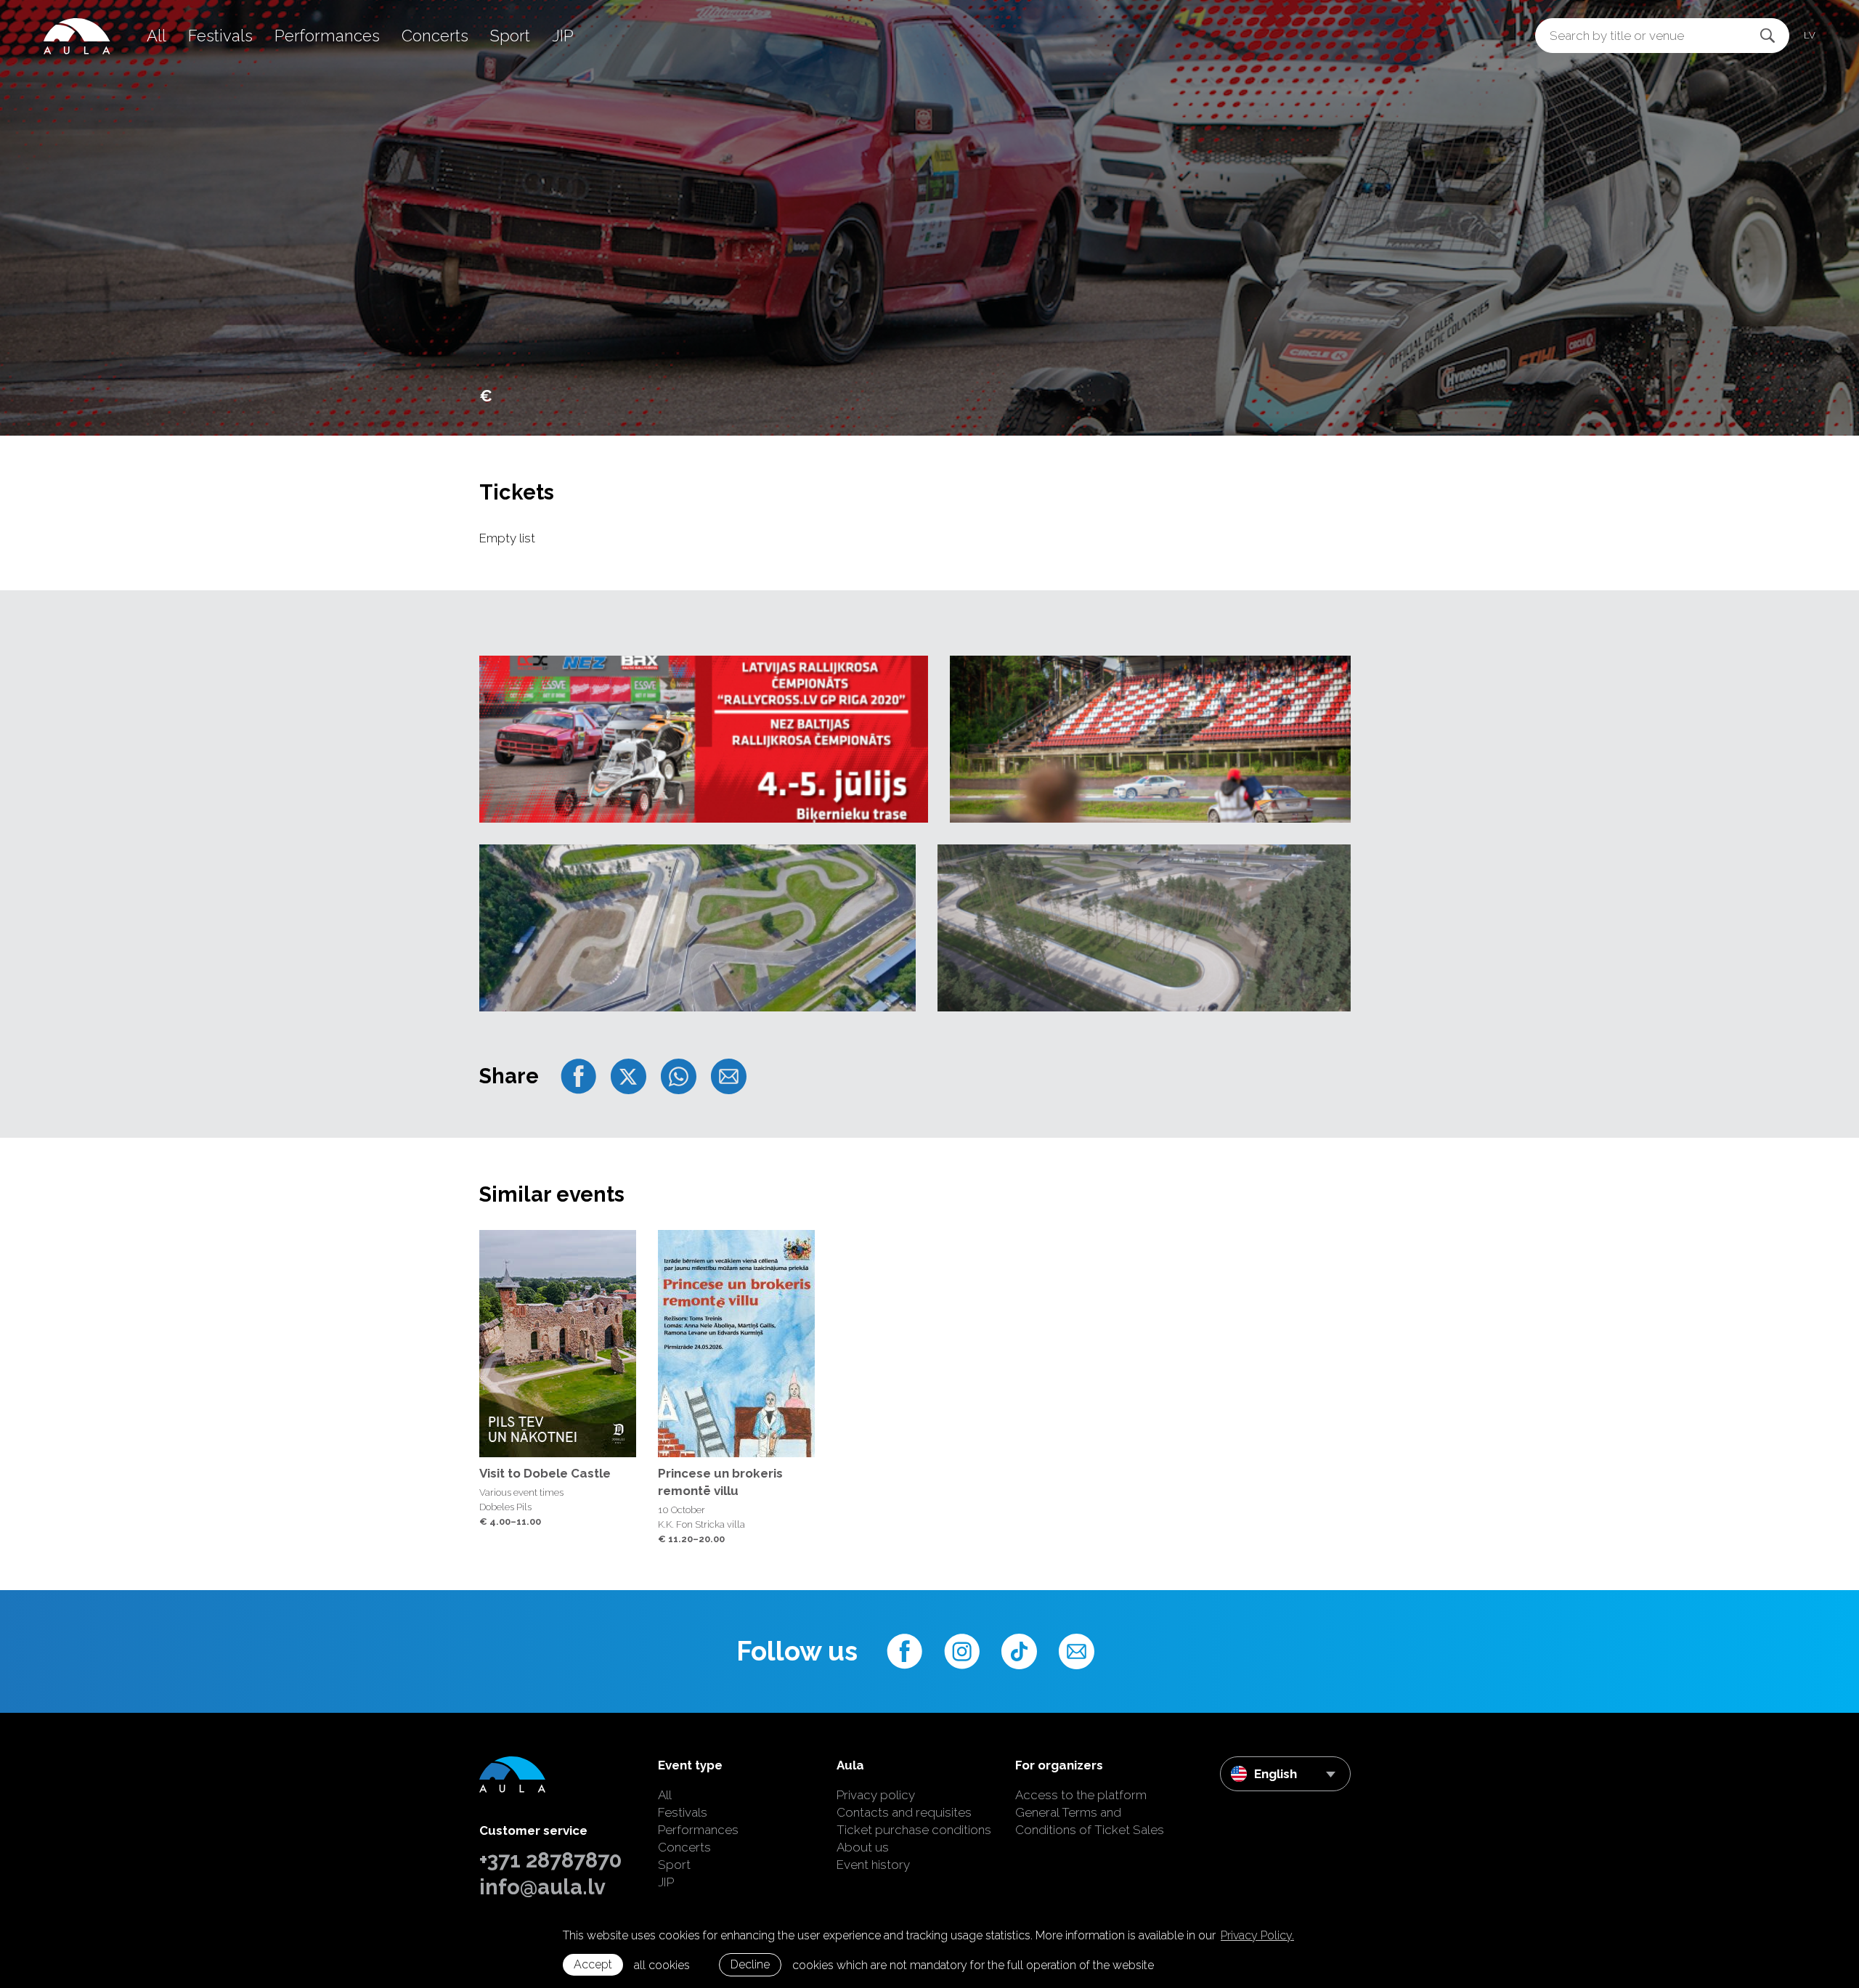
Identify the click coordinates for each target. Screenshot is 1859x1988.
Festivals (220, 36)
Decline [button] (750, 1964)
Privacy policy (876, 1795)
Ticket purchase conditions (914, 1830)
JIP (563, 36)
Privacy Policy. (1257, 1935)
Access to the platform (1081, 1795)
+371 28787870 (550, 1860)
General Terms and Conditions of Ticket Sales (1090, 1821)
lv (1810, 35)
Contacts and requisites (904, 1812)
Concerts (435, 36)
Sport (510, 36)
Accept (593, 1964)
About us (863, 1847)
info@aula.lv (542, 1887)
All (156, 36)
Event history (873, 1865)
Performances (327, 36)
